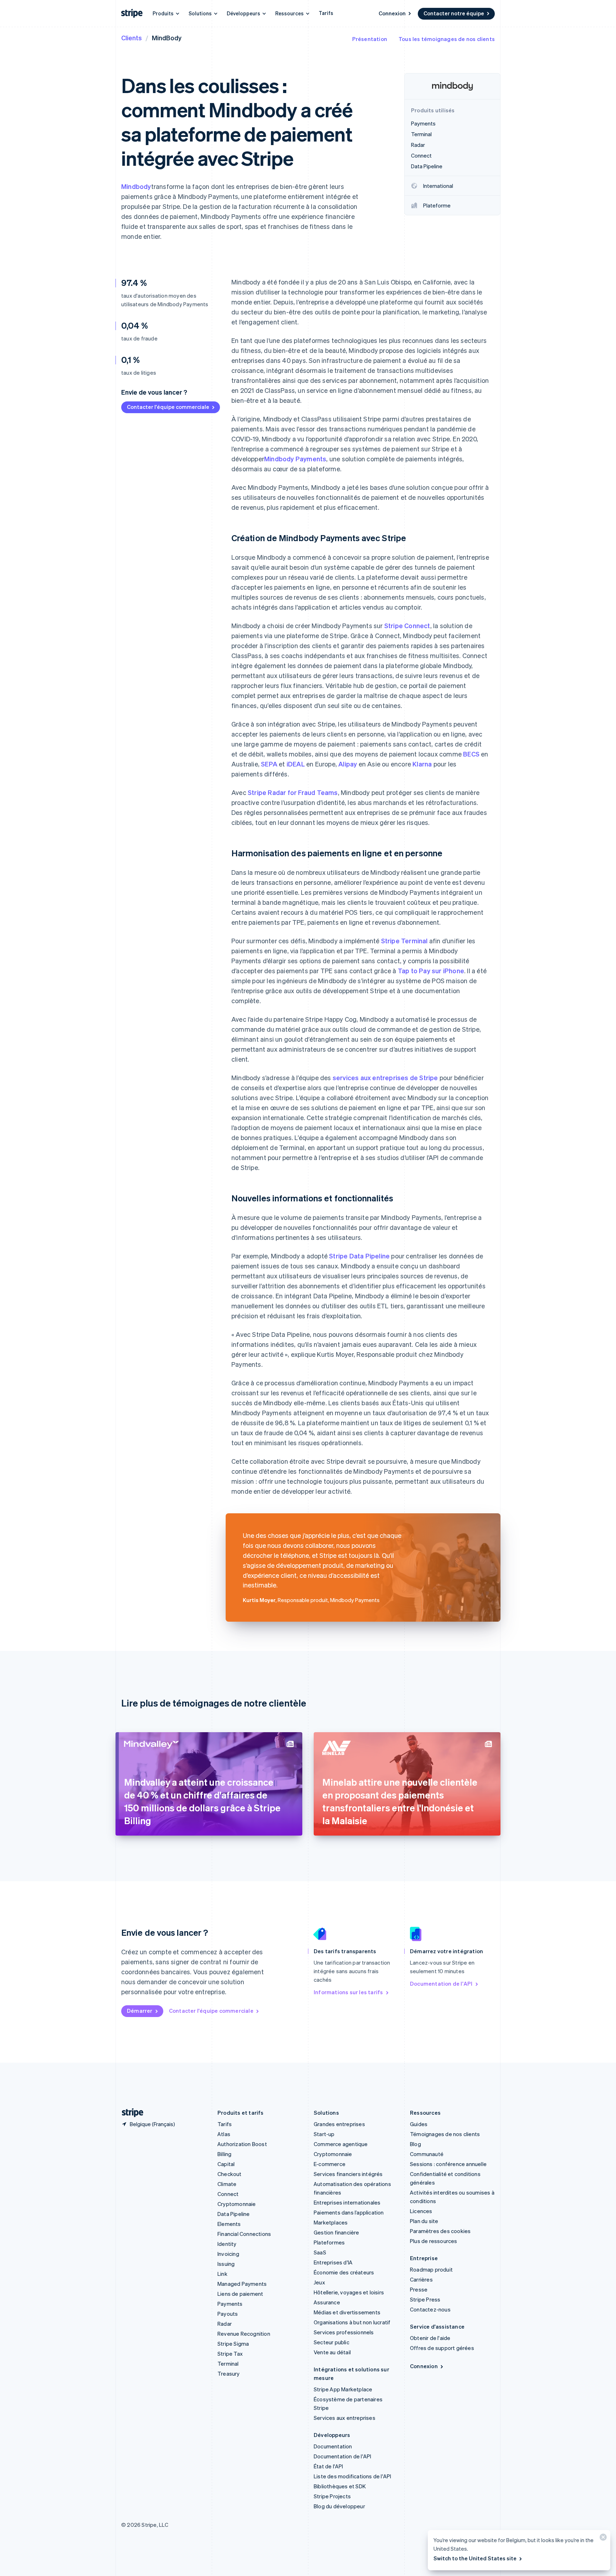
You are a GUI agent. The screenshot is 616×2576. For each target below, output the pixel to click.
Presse (419, 2289)
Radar (225, 2324)
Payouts (228, 2314)
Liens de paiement (240, 2294)
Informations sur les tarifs (348, 1992)
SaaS (320, 2252)
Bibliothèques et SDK (340, 2486)
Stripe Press (425, 2299)
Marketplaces (331, 2222)
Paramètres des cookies (440, 2231)
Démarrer (140, 2011)
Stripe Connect (407, 625)
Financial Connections (244, 2234)
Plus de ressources (434, 2241)
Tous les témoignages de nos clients (447, 39)
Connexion (392, 13)
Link (222, 2274)
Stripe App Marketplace (343, 2389)
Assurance (327, 2302)
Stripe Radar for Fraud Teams (293, 792)
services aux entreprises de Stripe (385, 1077)
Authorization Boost (242, 2144)
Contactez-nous (430, 2309)
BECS (471, 754)
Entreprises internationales (347, 2202)
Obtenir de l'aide (430, 2338)
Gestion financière (337, 2232)
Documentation (333, 2446)
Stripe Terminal (404, 941)
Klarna (422, 764)
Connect (228, 2194)
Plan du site (424, 2221)
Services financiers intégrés (348, 2174)
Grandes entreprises (339, 2124)
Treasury (229, 2374)
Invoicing (228, 2254)
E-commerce (330, 2164)
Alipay (348, 764)
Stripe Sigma (233, 2344)
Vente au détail (332, 2352)
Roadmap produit (431, 2269)
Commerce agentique (341, 2144)
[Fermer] (602, 2539)
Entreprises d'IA (333, 2262)
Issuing (226, 2264)
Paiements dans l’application (349, 2212)
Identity (227, 2244)
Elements (229, 2224)
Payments (230, 2304)
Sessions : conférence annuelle (448, 2164)
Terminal (228, 2364)
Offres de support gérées (442, 2348)
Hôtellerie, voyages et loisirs (349, 2292)
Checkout (230, 2174)
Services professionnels (344, 2332)
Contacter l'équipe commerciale (168, 407)
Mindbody (136, 186)
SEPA (269, 764)
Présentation (370, 39)
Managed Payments (242, 2284)
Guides (419, 2124)
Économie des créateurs (344, 2272)
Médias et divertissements (347, 2312)
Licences (421, 2211)
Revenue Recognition (244, 2334)
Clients (132, 38)
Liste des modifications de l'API (352, 2476)
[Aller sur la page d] (130, 2113)
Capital (226, 2164)
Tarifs (326, 13)
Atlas (224, 2134)
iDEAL (296, 764)
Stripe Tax (230, 2354)
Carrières (421, 2279)
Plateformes (329, 2242)
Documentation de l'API (441, 1984)
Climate (227, 2184)
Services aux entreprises (345, 2418)
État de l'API (328, 2466)
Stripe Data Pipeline (359, 1256)
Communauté (427, 2154)
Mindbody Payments (295, 459)
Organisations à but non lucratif (352, 2322)
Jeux (319, 2282)
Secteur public (332, 2342)
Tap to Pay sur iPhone (431, 971)
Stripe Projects (332, 2496)
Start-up (324, 2134)
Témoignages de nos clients (445, 2134)
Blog (415, 2144)
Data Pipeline (234, 2214)
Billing (224, 2154)
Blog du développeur (339, 2506)
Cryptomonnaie (237, 2204)
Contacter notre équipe (454, 13)
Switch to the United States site (475, 2558)
